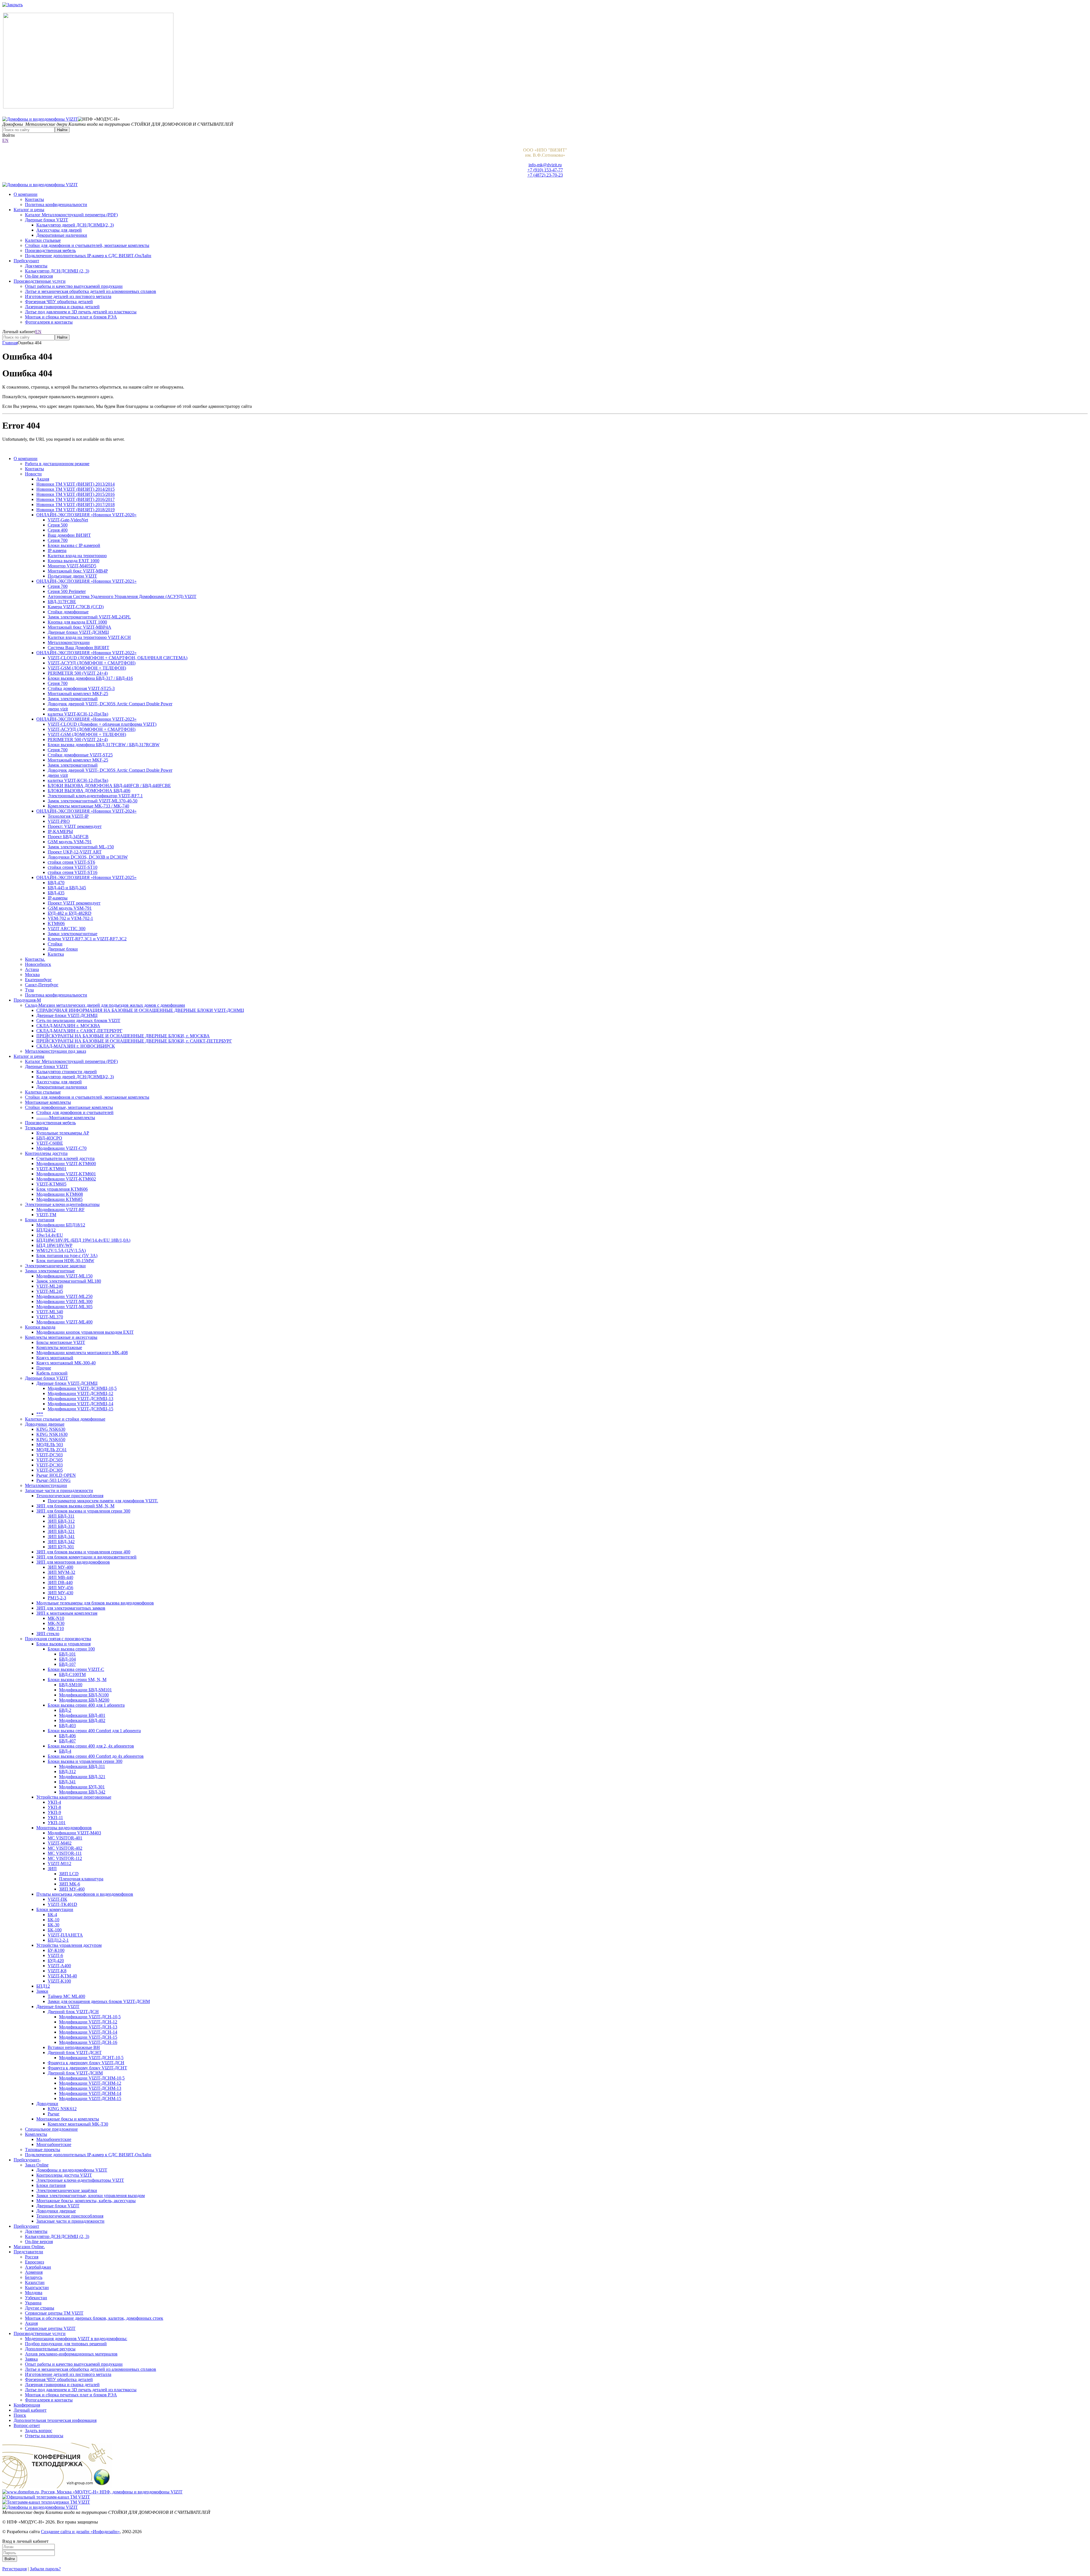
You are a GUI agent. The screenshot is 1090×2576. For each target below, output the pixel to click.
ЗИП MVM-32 (61, 1572)
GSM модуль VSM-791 (70, 842)
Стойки (55, 944)
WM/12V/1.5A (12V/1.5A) (61, 1250)
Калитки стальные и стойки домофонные (65, 1419)
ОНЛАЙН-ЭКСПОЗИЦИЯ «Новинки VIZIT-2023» (86, 719)
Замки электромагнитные (73, 934)
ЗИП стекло (48, 1634)
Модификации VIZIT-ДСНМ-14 (90, 2093)
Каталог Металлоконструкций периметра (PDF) (71, 215)
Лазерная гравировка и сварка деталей (62, 307)
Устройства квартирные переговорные (74, 1797)
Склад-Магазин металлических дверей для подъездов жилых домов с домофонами (105, 1005)
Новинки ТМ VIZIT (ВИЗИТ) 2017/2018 (76, 504)
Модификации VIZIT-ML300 (64, 1301)
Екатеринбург (38, 980)
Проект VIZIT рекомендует (74, 903)
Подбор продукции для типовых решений (66, 2344)
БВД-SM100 (71, 1685)
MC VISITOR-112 (65, 1858)
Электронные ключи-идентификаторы (62, 1204)
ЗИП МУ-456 (60, 1588)
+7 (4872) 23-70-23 (545, 175)
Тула (29, 990)
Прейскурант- (27, 2160)
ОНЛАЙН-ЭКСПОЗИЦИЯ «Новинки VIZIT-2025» (86, 877)
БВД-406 (67, 1736)
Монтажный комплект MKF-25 (78, 694)
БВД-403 (67, 1726)
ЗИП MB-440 (60, 1577)
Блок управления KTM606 (62, 1189)
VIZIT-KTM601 (51, 1169)
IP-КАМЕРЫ (60, 831)
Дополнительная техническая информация (55, 2420)
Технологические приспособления (70, 1496)
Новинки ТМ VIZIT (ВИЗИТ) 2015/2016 (76, 494)
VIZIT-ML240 (50, 1286)
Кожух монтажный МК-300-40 (66, 1363)
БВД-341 (67, 1782)
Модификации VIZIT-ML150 (64, 1276)
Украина (33, 2303)
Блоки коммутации (55, 1909)
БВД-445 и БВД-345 (67, 888)
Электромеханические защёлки (67, 2190)
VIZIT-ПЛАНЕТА (65, 1935)
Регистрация (14, 2569)
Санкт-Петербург (42, 985)
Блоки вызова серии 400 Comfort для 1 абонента (94, 1731)
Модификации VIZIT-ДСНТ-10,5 (91, 2058)
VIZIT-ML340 (50, 1312)
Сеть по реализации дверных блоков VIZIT (78, 1020)
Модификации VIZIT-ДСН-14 (88, 2032)
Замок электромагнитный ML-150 (81, 847)
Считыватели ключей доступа (65, 1158)
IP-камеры (58, 898)
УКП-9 (54, 1812)
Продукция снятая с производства (58, 1639)
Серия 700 (58, 540)
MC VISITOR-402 (65, 1848)
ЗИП (52, 1869)
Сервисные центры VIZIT (50, 2328)
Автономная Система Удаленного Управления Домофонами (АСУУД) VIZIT (122, 596)
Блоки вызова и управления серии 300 (85, 1761)
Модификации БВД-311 (82, 1766)
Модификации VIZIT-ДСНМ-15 (90, 2098)
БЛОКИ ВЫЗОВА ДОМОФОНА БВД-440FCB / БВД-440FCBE (109, 785)
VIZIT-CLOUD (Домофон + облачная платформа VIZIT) (102, 724)
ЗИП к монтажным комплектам (67, 1613)
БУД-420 (56, 1961)
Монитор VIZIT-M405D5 (72, 566)
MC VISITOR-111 (65, 1853)
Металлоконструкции (69, 642)
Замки (42, 1991)
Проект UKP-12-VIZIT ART (75, 852)
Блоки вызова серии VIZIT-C (76, 1669)
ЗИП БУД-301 (61, 1547)
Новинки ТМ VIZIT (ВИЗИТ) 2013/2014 (76, 484)
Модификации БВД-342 (82, 1792)
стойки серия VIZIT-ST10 (73, 867)
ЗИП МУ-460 (72, 1889)
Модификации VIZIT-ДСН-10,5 (90, 2017)
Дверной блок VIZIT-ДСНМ (75, 2073)
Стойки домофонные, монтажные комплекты (69, 1107)
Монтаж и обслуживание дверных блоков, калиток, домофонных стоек (94, 2318)
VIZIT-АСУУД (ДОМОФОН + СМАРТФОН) (92, 663)
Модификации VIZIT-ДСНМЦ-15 (80, 1409)
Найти (62, 130)
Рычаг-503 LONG (54, 1480)
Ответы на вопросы (44, 2436)
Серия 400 (58, 530)
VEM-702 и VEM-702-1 (70, 918)
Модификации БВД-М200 (84, 1700)
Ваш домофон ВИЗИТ (69, 535)
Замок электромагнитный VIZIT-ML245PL (89, 617)
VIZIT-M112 (59, 1863)
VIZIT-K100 (59, 1981)
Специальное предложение (51, 2129)
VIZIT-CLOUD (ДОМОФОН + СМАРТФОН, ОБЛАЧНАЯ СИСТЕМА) (118, 658)
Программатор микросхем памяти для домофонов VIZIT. (103, 1501)
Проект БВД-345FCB (68, 837)
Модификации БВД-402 (82, 1720)
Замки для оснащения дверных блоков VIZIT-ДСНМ (99, 2001)
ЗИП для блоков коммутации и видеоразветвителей (86, 1557)
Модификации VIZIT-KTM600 (66, 1164)
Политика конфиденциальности (56, 204)
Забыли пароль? (45, 2569)
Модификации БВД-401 (82, 1715)
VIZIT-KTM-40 (62, 1976)
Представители (28, 2252)
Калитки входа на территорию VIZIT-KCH (89, 637)
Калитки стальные (43, 240)
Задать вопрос (39, 2431)
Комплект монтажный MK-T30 (78, 2124)
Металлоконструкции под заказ (55, 1051)
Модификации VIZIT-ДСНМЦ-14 (80, 1404)
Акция (43, 479)
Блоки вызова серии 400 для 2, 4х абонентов (91, 1746)
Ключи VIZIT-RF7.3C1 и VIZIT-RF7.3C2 (87, 939)
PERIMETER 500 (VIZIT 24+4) (78, 673)
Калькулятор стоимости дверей (67, 1072)
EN (5, 140)
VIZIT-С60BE (50, 1143)
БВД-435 (56, 893)
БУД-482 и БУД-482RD (70, 913)
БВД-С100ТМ (72, 1674)
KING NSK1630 (52, 1434)
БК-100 (55, 1930)
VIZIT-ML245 (50, 1291)
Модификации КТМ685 (59, 1199)
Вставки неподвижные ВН (74, 2047)
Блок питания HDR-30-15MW (65, 1261)
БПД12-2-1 (58, 1940)
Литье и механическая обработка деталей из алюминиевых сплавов (91, 291)
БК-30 (54, 1925)
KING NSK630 (51, 1429)
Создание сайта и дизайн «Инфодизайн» (80, 2532)
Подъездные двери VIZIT (72, 576)
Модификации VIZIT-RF (60, 1210)
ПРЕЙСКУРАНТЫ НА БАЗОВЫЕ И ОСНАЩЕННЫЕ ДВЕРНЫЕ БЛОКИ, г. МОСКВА (123, 1036)
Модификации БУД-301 (82, 1787)
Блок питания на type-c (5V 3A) (67, 1256)
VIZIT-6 (55, 1955)
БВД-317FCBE (62, 602)
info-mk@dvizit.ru (545, 165)
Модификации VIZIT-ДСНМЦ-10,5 (82, 1388)
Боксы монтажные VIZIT (61, 1342)
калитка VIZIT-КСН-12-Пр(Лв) (78, 714)
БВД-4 (65, 1751)
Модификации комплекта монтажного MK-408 (82, 1353)
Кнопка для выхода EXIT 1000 (77, 622)
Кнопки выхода (40, 1327)
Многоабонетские (54, 2144)
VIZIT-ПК (57, 1899)
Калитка (56, 954)
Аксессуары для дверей (59, 230)
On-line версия (39, 276)
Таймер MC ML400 (66, 1996)
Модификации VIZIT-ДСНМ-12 (90, 2083)
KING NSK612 (62, 2109)
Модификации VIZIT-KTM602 (66, 1179)
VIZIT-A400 (59, 1966)
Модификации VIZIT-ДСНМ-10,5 (92, 2078)
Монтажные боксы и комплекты (68, 2119)
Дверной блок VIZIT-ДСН (73, 2012)
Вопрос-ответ (27, 2425)
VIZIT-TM (46, 1215)
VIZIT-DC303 (50, 1465)
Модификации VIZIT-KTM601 (66, 1174)
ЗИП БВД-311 (61, 1516)
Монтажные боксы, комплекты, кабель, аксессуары (86, 2201)
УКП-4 (54, 1802)
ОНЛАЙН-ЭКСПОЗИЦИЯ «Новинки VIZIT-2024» (86, 811)
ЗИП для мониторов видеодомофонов (73, 1562)
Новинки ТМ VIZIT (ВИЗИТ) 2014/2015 (76, 489)
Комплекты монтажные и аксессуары (61, 1337)
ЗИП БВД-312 (61, 1521)
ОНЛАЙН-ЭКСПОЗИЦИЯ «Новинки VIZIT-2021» (86, 581)
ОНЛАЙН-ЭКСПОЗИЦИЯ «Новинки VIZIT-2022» (86, 653)
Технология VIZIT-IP (68, 816)
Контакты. (35, 959)
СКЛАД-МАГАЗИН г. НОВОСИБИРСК (76, 1046)
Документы (36, 266)
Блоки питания (40, 1220)
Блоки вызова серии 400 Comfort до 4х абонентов (96, 1756)
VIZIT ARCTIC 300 (67, 929)
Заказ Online (37, 2165)
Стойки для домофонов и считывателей (75, 1112)
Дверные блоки (63, 949)
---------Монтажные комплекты (66, 1118)
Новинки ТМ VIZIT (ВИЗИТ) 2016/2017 (76, 499)
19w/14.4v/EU (50, 1235)
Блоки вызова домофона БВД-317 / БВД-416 (90, 678)
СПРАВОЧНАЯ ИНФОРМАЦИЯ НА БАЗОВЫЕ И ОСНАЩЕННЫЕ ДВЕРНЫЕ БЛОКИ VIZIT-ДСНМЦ (140, 1010)
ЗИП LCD (69, 1874)
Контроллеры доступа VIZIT (64, 2175)
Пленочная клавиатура (81, 1879)
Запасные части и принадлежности (59, 1491)
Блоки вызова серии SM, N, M (77, 1680)
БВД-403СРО (49, 1138)
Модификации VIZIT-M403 (74, 1833)
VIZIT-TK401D (62, 1904)
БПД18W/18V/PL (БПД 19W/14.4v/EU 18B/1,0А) (83, 1240)
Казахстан (35, 2282)
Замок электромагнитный (73, 699)
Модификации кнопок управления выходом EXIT (85, 1332)
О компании (26, 194)
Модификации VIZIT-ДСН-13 (88, 2027)
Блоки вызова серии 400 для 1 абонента (86, 1705)
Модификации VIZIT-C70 (61, 1148)
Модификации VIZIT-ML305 (64, 1307)
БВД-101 (67, 1654)
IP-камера (57, 550)
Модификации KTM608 (60, 1194)
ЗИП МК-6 (70, 1884)
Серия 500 (58, 525)
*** (40, 1414)
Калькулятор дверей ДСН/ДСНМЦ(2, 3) (75, 225)
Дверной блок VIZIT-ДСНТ (75, 2052)
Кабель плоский (52, 1373)
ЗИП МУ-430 (60, 1593)
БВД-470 (56, 883)
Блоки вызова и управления (63, 1644)
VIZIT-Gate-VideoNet (68, 520)
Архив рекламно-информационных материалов (71, 2354)
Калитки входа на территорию (77, 556)
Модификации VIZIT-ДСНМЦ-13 (80, 1399)
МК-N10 (56, 1618)
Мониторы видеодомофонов (64, 1828)
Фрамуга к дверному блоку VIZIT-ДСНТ (87, 2068)
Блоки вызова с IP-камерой (74, 545)
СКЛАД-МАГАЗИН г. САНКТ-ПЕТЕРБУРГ (79, 1031)
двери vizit (58, 709)
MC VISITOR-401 (65, 1838)
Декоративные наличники (62, 235)
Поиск (20, 2415)
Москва (32, 975)
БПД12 (43, 1986)
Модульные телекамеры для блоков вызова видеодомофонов (95, 1603)
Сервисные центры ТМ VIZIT (54, 2313)
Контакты (34, 199)
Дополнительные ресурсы (50, 2349)
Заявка (31, 2359)
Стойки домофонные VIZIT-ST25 (80, 755)
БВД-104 (67, 1659)
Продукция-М (27, 1000)
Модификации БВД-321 (82, 1777)
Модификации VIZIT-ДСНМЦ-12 (80, 1393)
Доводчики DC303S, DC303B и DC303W (88, 857)
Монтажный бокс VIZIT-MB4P (78, 571)
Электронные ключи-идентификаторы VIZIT (80, 2180)
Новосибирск (38, 964)
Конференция (27, 2405)
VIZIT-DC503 (50, 1455)
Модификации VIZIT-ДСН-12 (88, 2022)
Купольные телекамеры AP (63, 1133)
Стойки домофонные (68, 612)
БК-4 (52, 1915)
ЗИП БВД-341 (61, 1536)
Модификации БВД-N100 (84, 1695)
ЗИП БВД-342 (61, 1542)
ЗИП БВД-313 (61, 1526)
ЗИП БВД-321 (61, 1531)
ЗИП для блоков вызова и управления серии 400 (83, 1552)
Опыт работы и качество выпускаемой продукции (74, 286)
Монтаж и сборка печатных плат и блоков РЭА (71, 317)
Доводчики (47, 2104)
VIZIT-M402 (60, 1843)
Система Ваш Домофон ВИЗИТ (78, 648)
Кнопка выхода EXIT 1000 (74, 561)
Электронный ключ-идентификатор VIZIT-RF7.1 (95, 796)
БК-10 (54, 1920)
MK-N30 (56, 1623)
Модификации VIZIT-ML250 (64, 1296)
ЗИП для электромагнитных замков (71, 1608)
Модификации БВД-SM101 (85, 1690)
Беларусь (34, 2277)
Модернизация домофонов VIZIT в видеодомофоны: (76, 2339)
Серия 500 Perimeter (67, 591)
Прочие (44, 1368)
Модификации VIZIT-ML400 (64, 1322)
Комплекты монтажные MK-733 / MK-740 (88, 806)
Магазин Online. (29, 2247)
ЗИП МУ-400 (60, 1567)
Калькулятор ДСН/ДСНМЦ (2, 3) (57, 271)
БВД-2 (65, 1710)
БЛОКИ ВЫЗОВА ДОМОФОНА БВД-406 (89, 791)
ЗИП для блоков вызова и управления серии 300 (83, 1511)
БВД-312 (67, 1771)
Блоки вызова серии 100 (71, 1649)
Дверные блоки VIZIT (47, 220)
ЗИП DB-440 (60, 1582)
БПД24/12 (46, 1230)
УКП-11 (55, 1817)
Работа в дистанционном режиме (57, 464)
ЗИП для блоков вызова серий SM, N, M (75, 1506)
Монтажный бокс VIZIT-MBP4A (79, 627)
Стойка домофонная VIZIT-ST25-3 (81, 688)
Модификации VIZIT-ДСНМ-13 (90, 2088)
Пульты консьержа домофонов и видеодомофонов (85, 1894)
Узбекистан (36, 2298)
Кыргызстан (37, 2287)
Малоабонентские (54, 2139)
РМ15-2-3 (57, 1598)
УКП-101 (57, 1823)
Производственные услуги (40, 281)
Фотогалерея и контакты (49, 322)
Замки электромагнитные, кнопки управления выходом (91, 2196)
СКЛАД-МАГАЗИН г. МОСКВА (68, 1026)
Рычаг (54, 2114)
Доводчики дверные (45, 1424)
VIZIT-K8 (57, 1971)
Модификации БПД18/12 (61, 1225)
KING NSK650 (51, 1439)
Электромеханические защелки (55, 1266)
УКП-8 (54, 1807)
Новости (33, 474)
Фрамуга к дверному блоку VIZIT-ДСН (86, 2063)
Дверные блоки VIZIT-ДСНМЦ (78, 632)
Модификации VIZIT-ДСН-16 (88, 2042)
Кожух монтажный (55, 1358)
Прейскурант (26, 261)
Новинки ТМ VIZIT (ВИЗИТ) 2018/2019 (76, 510)
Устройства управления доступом (69, 1945)
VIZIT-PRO (59, 821)
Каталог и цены (29, 210)
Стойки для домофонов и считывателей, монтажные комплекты (87, 245)
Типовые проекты (43, 2150)
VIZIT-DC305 (50, 1470)
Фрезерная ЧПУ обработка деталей (59, 302)
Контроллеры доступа (46, 1153)
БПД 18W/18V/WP (54, 1245)
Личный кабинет (30, 2410)
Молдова (34, 2293)
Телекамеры (37, 1128)
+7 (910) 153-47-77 (545, 170)
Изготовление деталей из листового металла (68, 296)
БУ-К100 (56, 1950)
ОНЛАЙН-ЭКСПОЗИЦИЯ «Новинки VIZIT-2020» (86, 515)
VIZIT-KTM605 (51, 1184)
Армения (34, 2272)
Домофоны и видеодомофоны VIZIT (72, 2170)
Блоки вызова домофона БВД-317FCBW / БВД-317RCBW (104, 745)
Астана (32, 969)
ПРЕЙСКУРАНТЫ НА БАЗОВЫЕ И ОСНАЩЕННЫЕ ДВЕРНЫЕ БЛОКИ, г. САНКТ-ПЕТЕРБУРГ (134, 1041)
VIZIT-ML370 (50, 1317)
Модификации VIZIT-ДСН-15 (88, 2037)
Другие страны (40, 2308)
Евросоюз (34, 2262)
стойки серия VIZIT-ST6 (71, 862)
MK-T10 (56, 1628)
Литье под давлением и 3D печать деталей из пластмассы (81, 312)
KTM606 (56, 923)
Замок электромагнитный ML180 (69, 1281)
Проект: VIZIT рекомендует (75, 826)
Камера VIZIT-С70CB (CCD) (76, 607)
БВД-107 (67, 1664)
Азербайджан (38, 2267)
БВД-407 (67, 1741)
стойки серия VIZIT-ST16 (73, 872)
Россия (32, 2257)
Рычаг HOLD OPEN (56, 1475)
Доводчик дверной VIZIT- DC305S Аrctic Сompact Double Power (110, 704)
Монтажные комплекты (48, 1102)
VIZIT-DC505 (50, 1460)
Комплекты (36, 2134)
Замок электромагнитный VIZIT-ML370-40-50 (93, 801)
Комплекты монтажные (59, 1347)
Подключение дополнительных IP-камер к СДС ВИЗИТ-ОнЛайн (88, 256)
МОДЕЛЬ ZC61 (52, 1450)
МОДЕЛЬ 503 (50, 1445)
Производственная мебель (50, 250)
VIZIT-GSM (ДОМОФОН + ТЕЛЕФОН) (87, 668)
